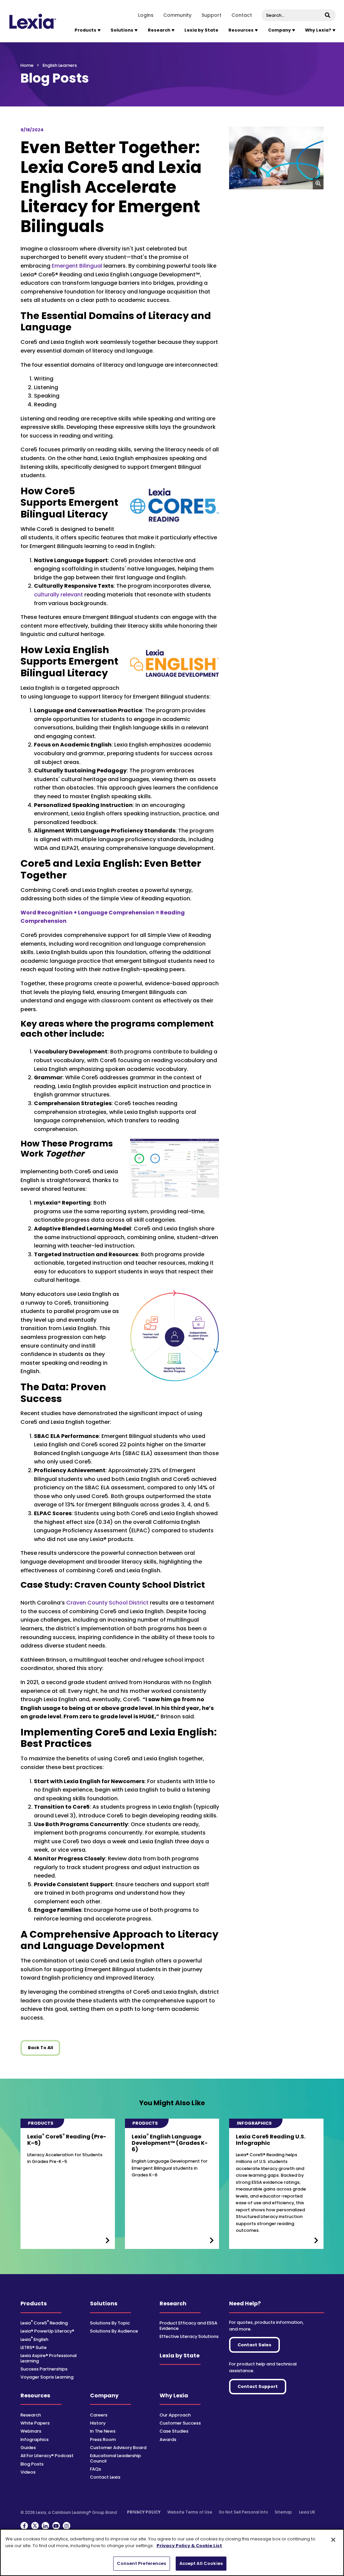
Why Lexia (174, 2396)
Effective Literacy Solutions (189, 2336)
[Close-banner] (333, 2540)
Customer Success (180, 2423)
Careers (99, 2415)
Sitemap (283, 2512)
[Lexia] (33, 21)
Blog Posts (32, 2464)
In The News (103, 2431)
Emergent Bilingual (77, 266)
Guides (28, 2448)
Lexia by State (201, 30)
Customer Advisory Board (118, 2448)
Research (173, 2303)
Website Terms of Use (190, 2512)
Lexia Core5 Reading (44, 2323)
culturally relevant (58, 595)
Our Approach (175, 2415)
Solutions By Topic (110, 2323)
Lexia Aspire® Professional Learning (49, 2358)
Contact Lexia (105, 2477)
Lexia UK (307, 2512)
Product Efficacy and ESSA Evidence (188, 2325)
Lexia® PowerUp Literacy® (47, 2331)
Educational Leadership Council (116, 2458)
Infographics (35, 2439)
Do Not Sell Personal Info (244, 2512)
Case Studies (174, 2431)
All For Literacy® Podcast (47, 2456)
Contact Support (258, 2386)
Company (104, 2396)
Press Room (103, 2439)
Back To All (40, 2048)
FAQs (96, 2469)
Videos (28, 2472)
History (98, 2423)
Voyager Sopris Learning (47, 2377)
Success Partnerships (44, 2369)
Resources (35, 2396)
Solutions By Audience (114, 2331)
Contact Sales (254, 2345)
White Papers (35, 2423)
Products (34, 2303)
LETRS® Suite (34, 2347)
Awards (168, 2439)
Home (27, 65)
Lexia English (34, 2339)
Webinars (31, 2431)
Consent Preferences (141, 2563)
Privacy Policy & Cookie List (189, 2546)
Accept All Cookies (201, 2563)
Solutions (104, 2303)
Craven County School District (107, 1603)
